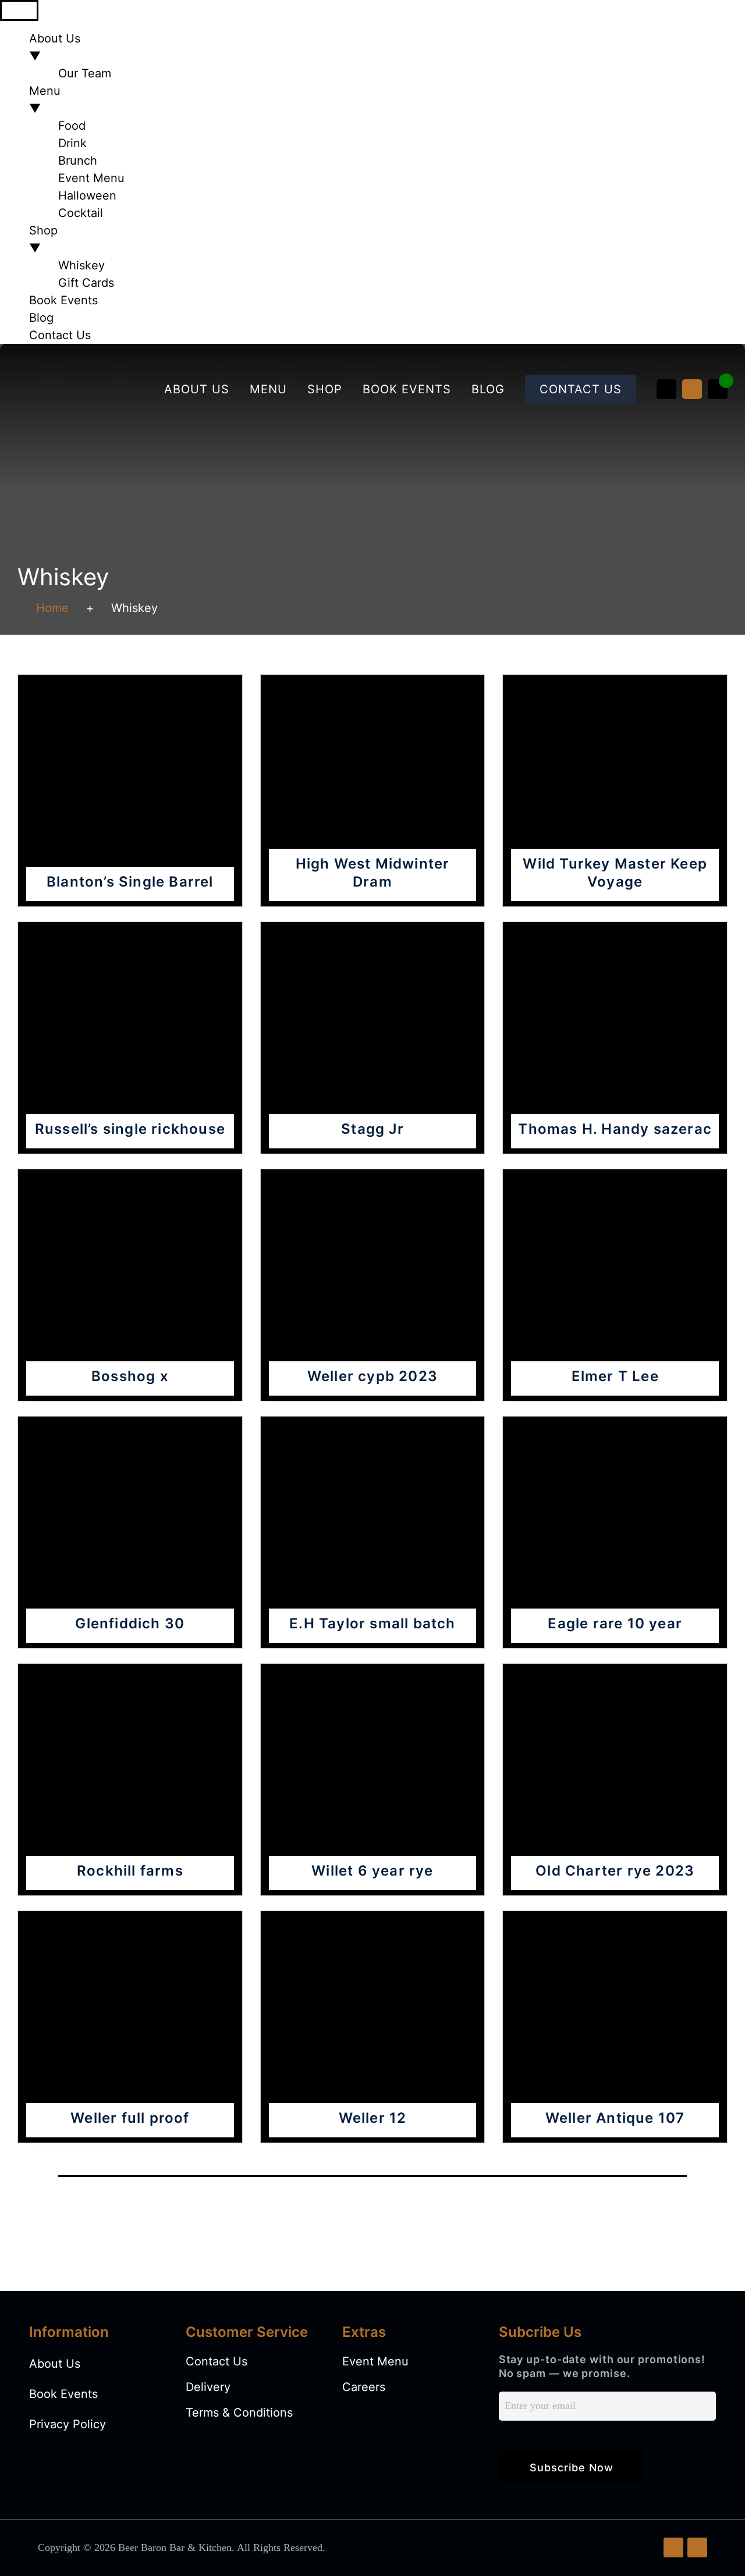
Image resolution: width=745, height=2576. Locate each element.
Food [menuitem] (72, 126)
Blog (488, 389)
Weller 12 (373, 2118)
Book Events (407, 389)
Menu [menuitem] (45, 99)
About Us (197, 389)
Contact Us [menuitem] (60, 335)
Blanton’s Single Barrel (130, 882)
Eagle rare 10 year (615, 1623)
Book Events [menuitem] (63, 300)
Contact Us (581, 389)
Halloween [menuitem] (87, 195)
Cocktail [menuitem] (81, 213)
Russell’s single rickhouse (130, 1129)
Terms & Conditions (239, 2413)
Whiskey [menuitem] (81, 265)
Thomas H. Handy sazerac (615, 1129)
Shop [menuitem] (43, 239)
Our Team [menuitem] (85, 73)
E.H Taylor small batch (372, 1623)
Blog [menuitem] (41, 318)
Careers (364, 2387)
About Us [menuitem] (55, 47)
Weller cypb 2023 (372, 1376)
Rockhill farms (130, 1871)
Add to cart (130, 777)
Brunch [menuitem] (78, 161)
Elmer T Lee (615, 1376)
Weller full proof (130, 2118)
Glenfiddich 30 (130, 1623)
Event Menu (375, 2361)
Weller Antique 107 (615, 2118)
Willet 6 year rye (372, 1871)
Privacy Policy (68, 2424)
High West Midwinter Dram (373, 873)
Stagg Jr (372, 1129)
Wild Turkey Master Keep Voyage (615, 873)
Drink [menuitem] (72, 143)
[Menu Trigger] (19, 10)
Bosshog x (130, 1376)
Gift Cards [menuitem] (86, 283)
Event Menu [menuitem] (91, 178)
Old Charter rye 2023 (615, 1871)
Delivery (208, 2387)
